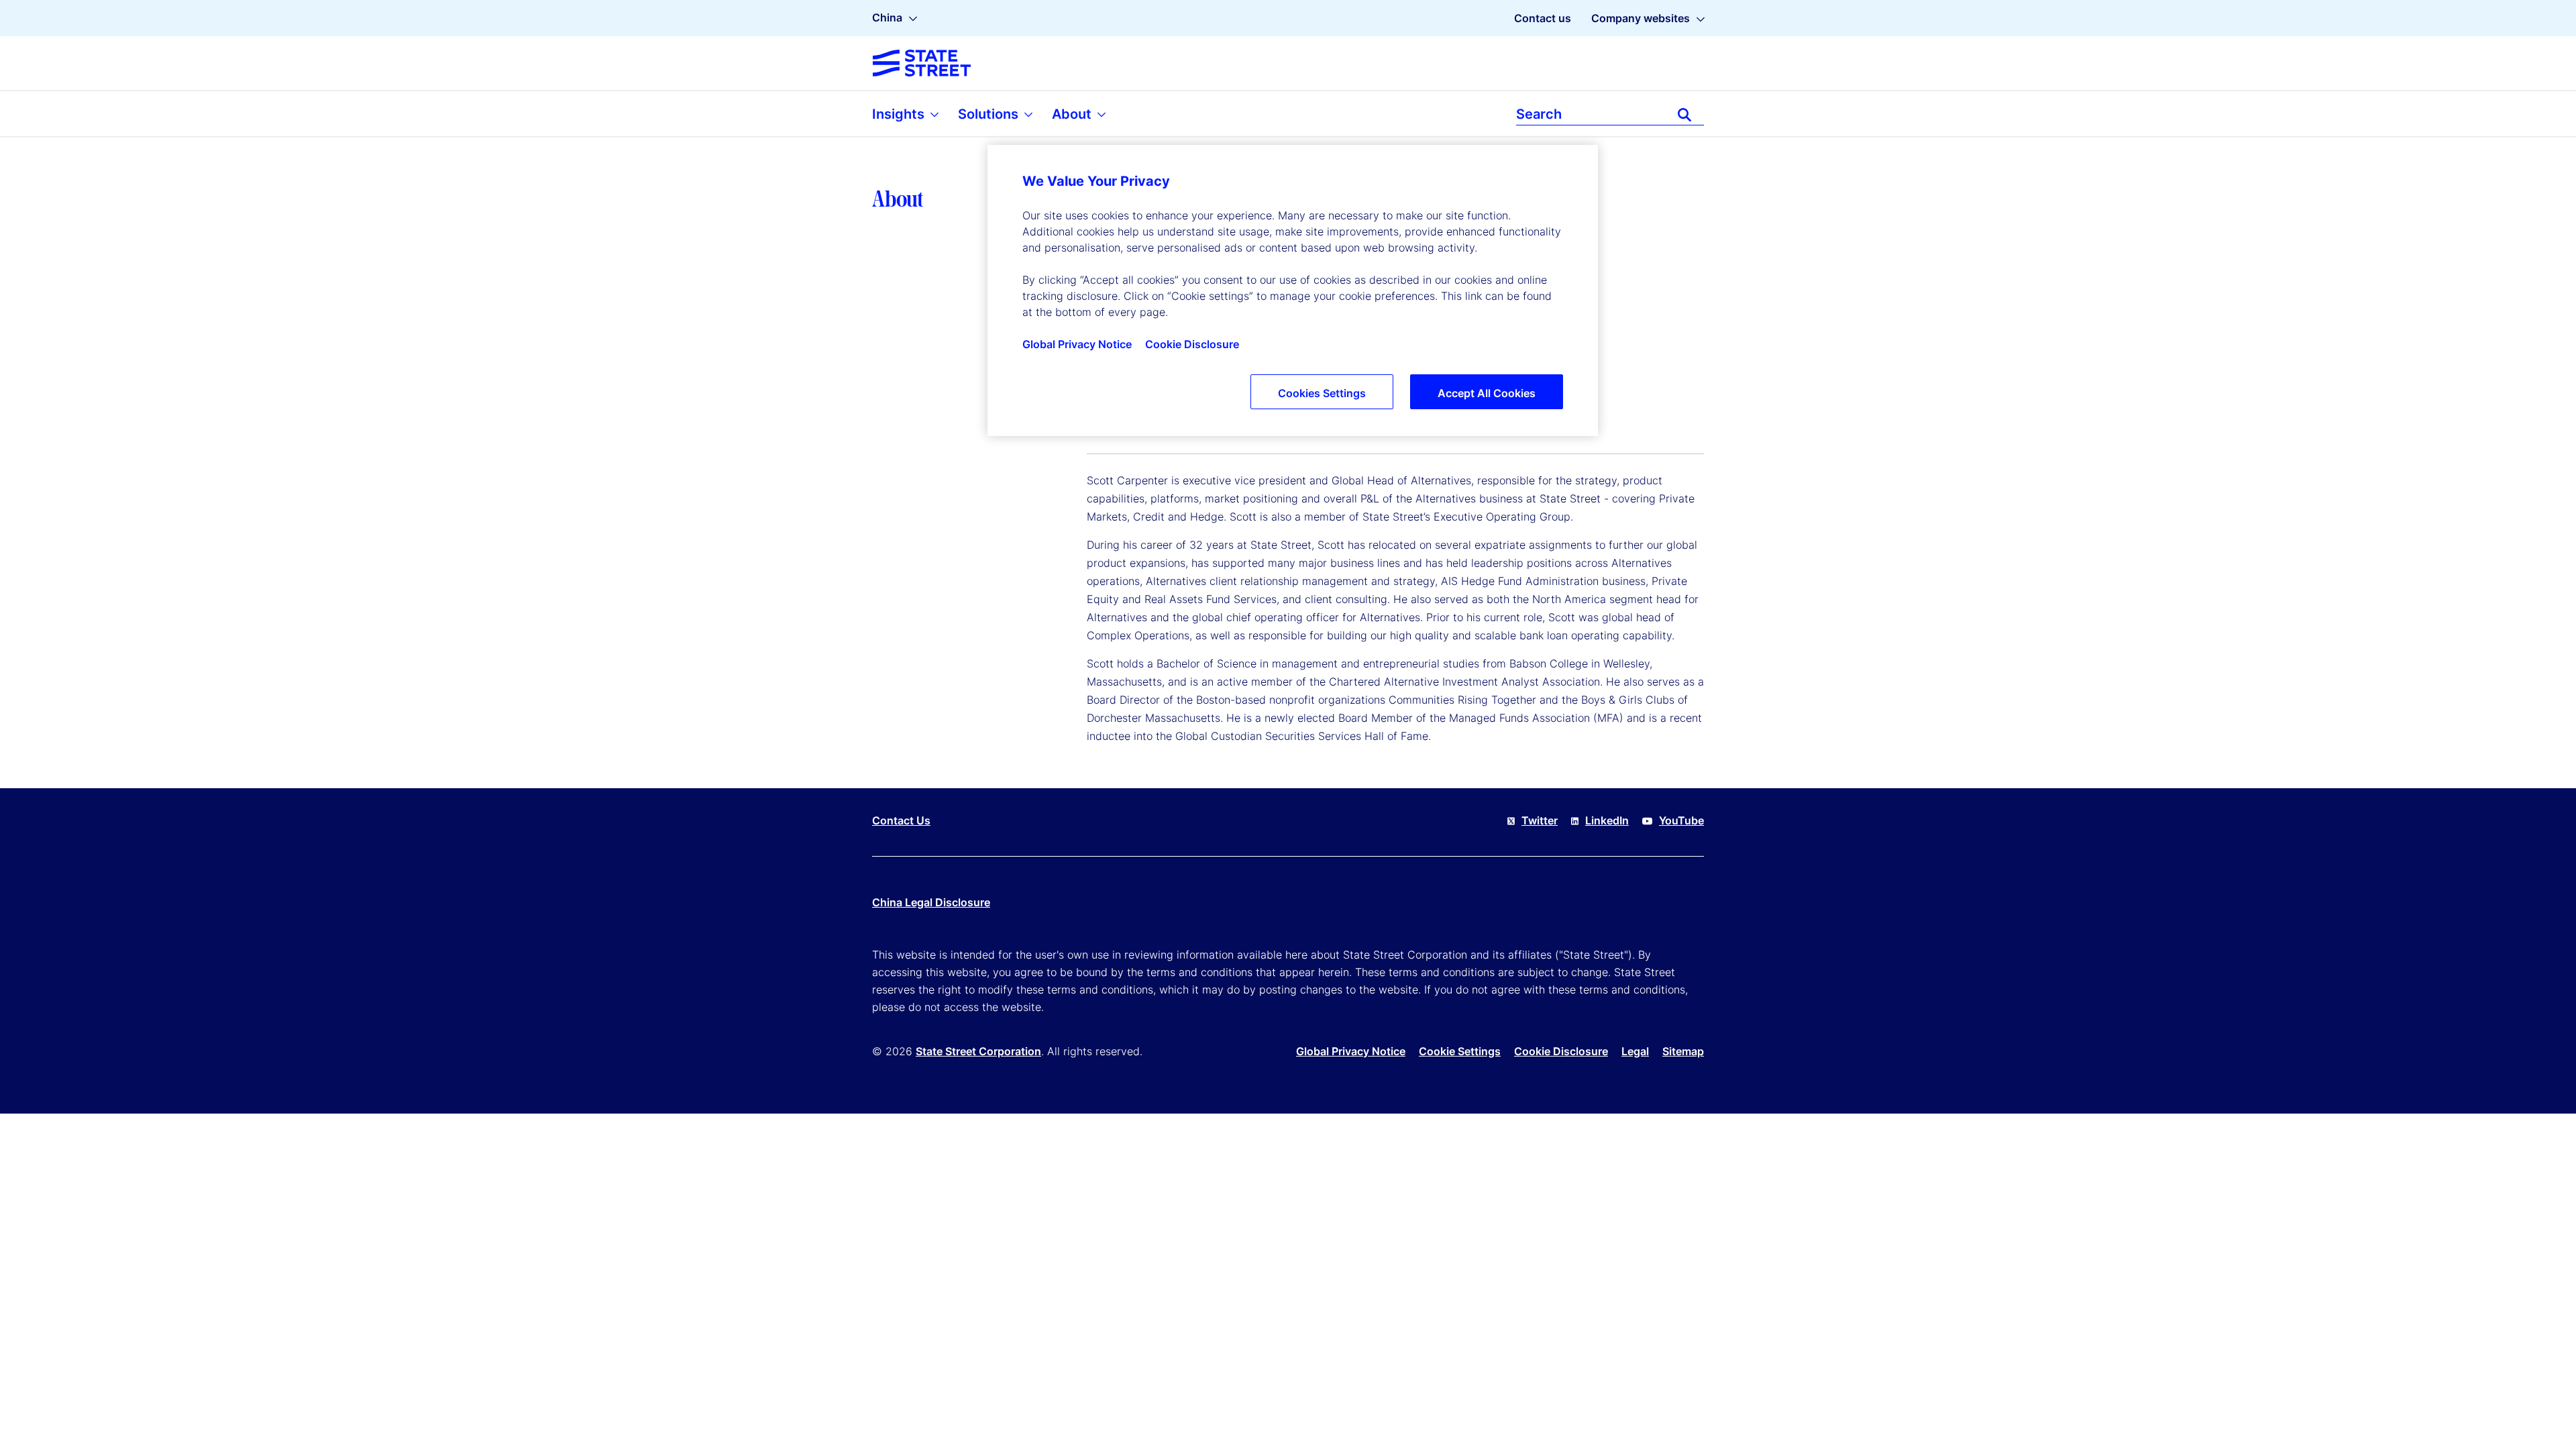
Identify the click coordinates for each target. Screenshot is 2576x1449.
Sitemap (1683, 1051)
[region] (1293, 290)
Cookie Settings (1460, 1051)
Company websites (1641, 18)
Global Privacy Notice (1351, 1051)
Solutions (990, 114)
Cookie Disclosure (1561, 1051)
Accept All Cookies (1487, 393)
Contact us (1543, 18)
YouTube (1681, 820)
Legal (1635, 1051)
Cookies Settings (1322, 393)
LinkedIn (1607, 820)
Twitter (1540, 820)
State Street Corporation (978, 1051)
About (1073, 114)
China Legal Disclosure (931, 902)
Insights (900, 114)
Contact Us (901, 820)
